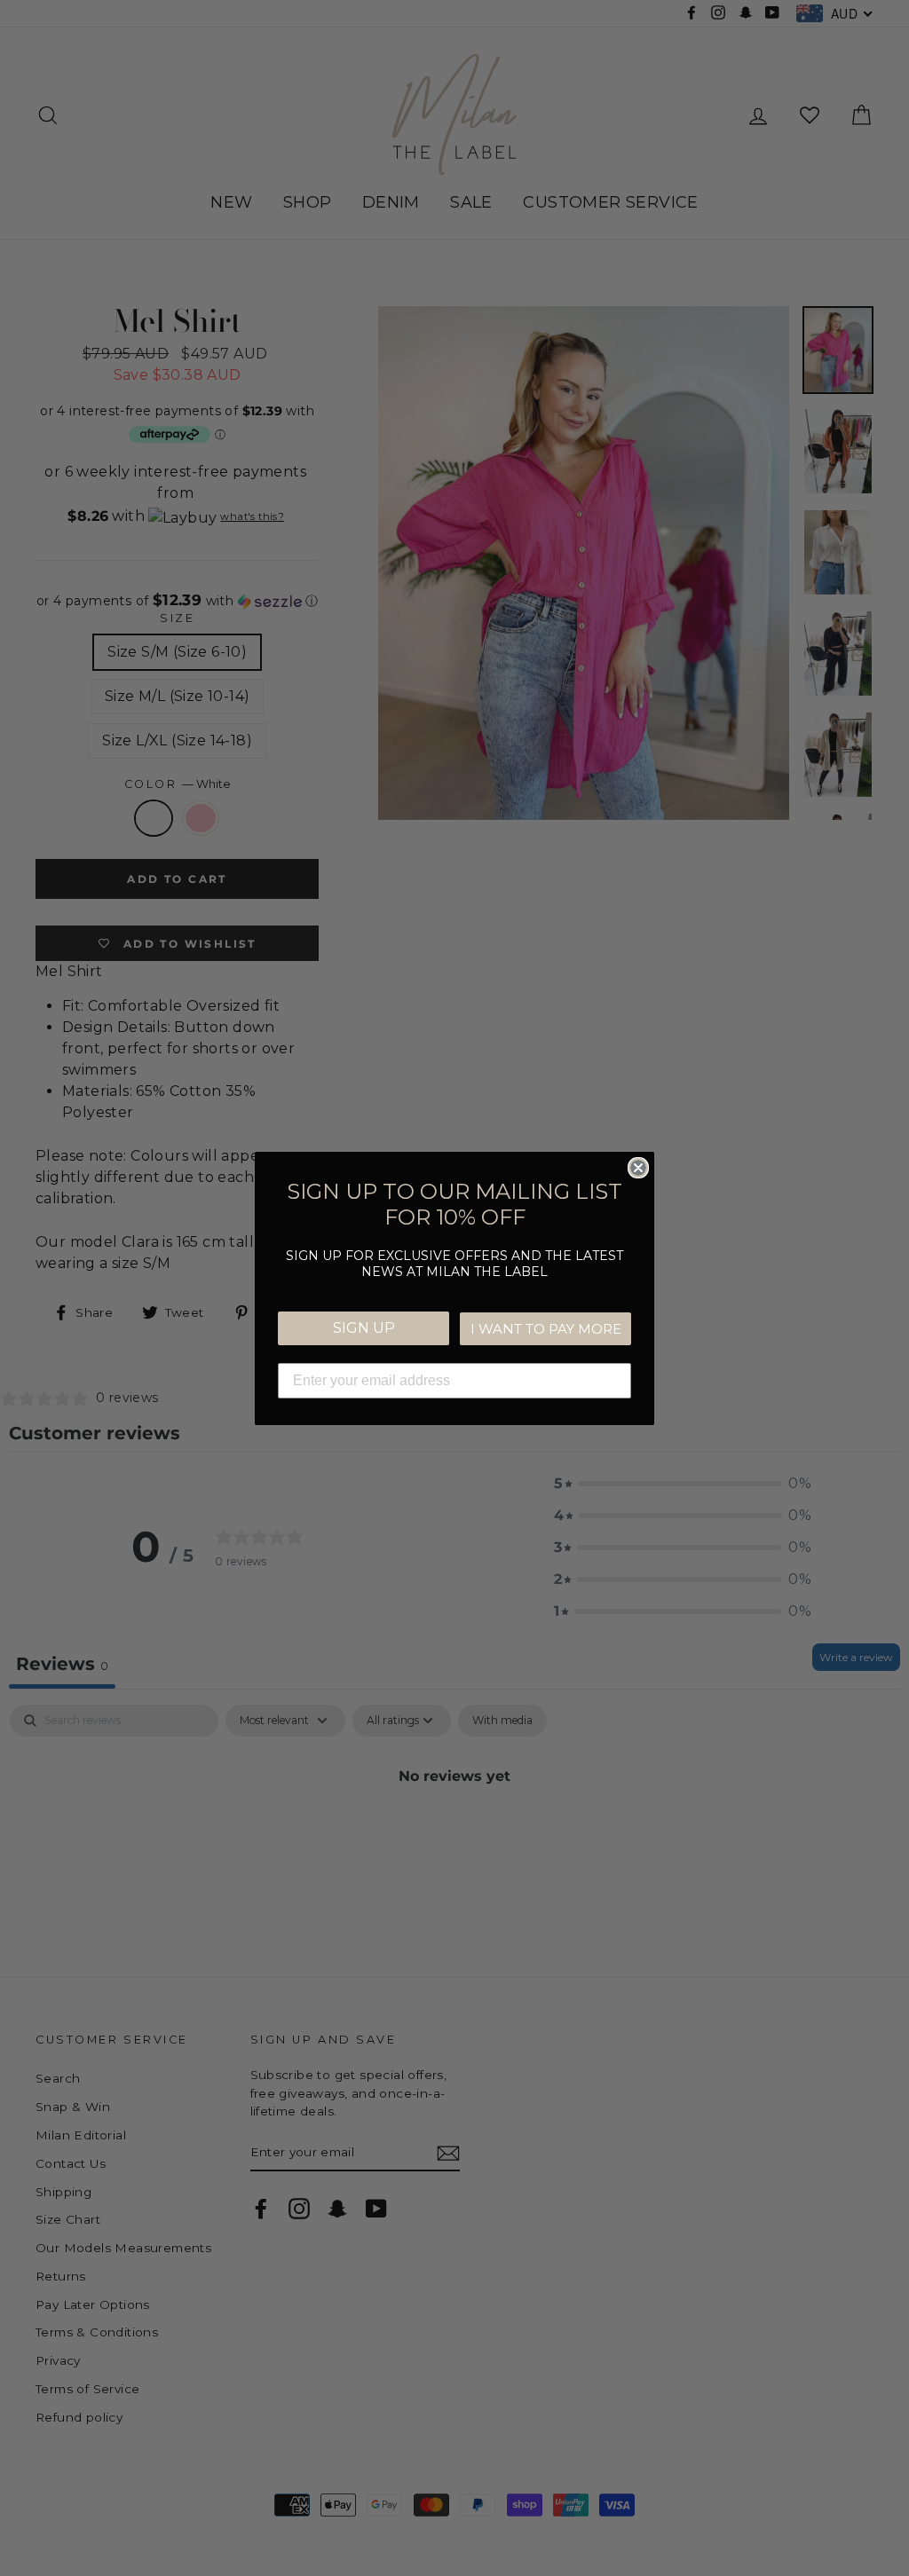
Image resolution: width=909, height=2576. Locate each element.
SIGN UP (364, 1328)
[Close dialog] (638, 1168)
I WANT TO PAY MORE (546, 1329)
